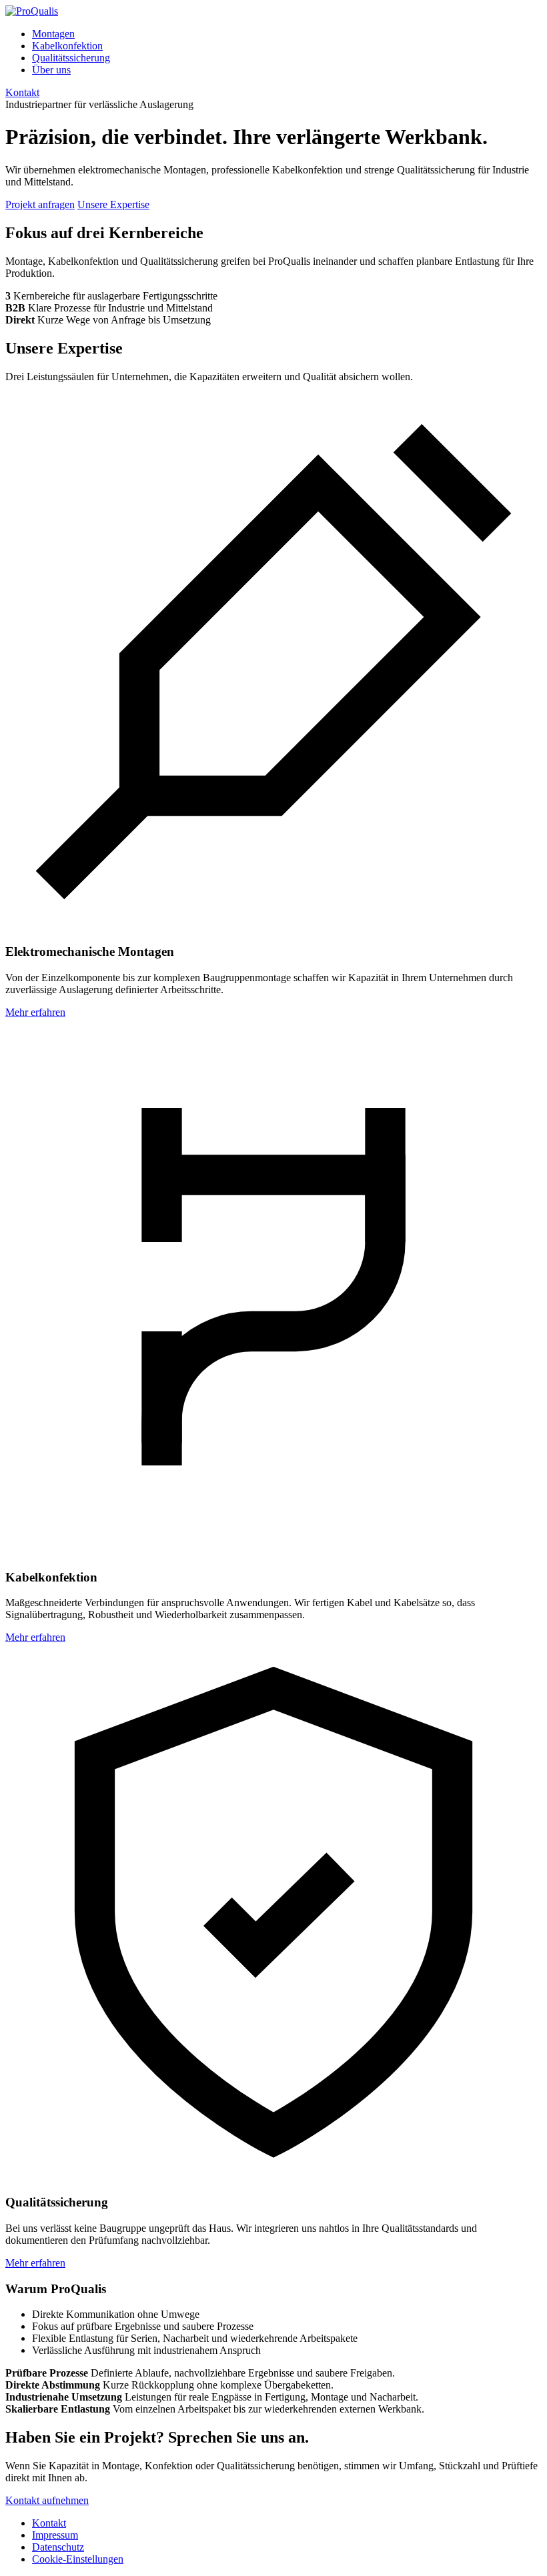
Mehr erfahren (35, 1012)
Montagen (53, 34)
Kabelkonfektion (67, 46)
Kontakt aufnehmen (47, 2500)
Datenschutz (58, 2547)
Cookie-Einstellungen (78, 2559)
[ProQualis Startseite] (32, 11)
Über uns (51, 70)
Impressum (55, 2535)
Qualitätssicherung (71, 58)
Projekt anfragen (40, 204)
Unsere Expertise (113, 204)
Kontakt (22, 92)
